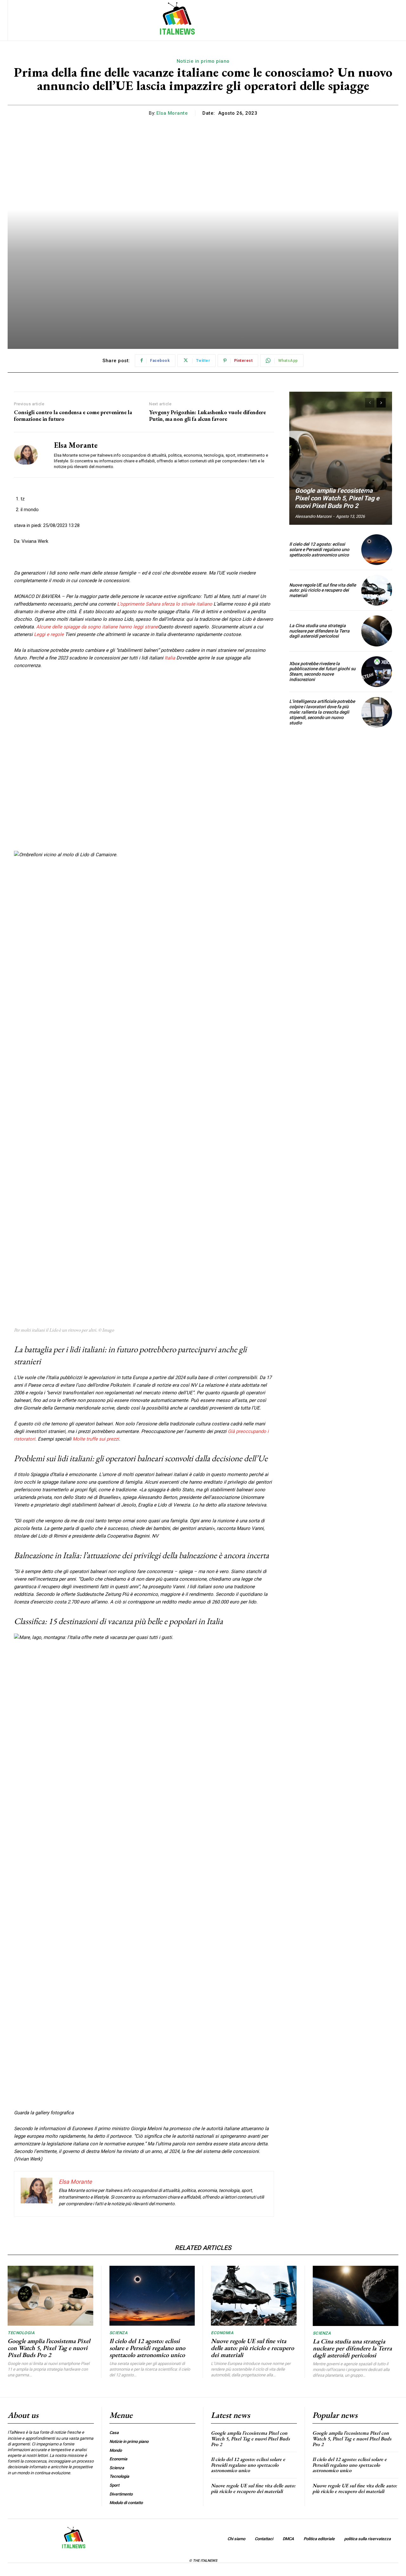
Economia (222, 2333)
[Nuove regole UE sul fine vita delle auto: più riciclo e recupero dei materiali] (377, 590)
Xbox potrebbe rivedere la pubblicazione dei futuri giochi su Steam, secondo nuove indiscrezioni (322, 671)
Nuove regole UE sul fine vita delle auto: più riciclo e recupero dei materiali (323, 590)
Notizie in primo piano (203, 61)
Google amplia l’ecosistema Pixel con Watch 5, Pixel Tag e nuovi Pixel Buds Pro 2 (337, 498)
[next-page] (381, 403)
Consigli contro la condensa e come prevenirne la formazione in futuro (73, 416)
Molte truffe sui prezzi (96, 1439)
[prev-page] (370, 403)
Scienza (119, 2333)
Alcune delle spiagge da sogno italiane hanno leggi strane (97, 627)
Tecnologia (21, 2333)
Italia (170, 658)
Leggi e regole (49, 634)
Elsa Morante (172, 113)
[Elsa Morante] (29, 455)
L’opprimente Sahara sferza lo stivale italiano (165, 604)
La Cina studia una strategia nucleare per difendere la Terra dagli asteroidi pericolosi (319, 631)
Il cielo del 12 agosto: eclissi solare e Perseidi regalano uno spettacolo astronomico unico (319, 549)
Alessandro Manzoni (313, 516)
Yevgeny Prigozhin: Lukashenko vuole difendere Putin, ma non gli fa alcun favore (207, 416)
